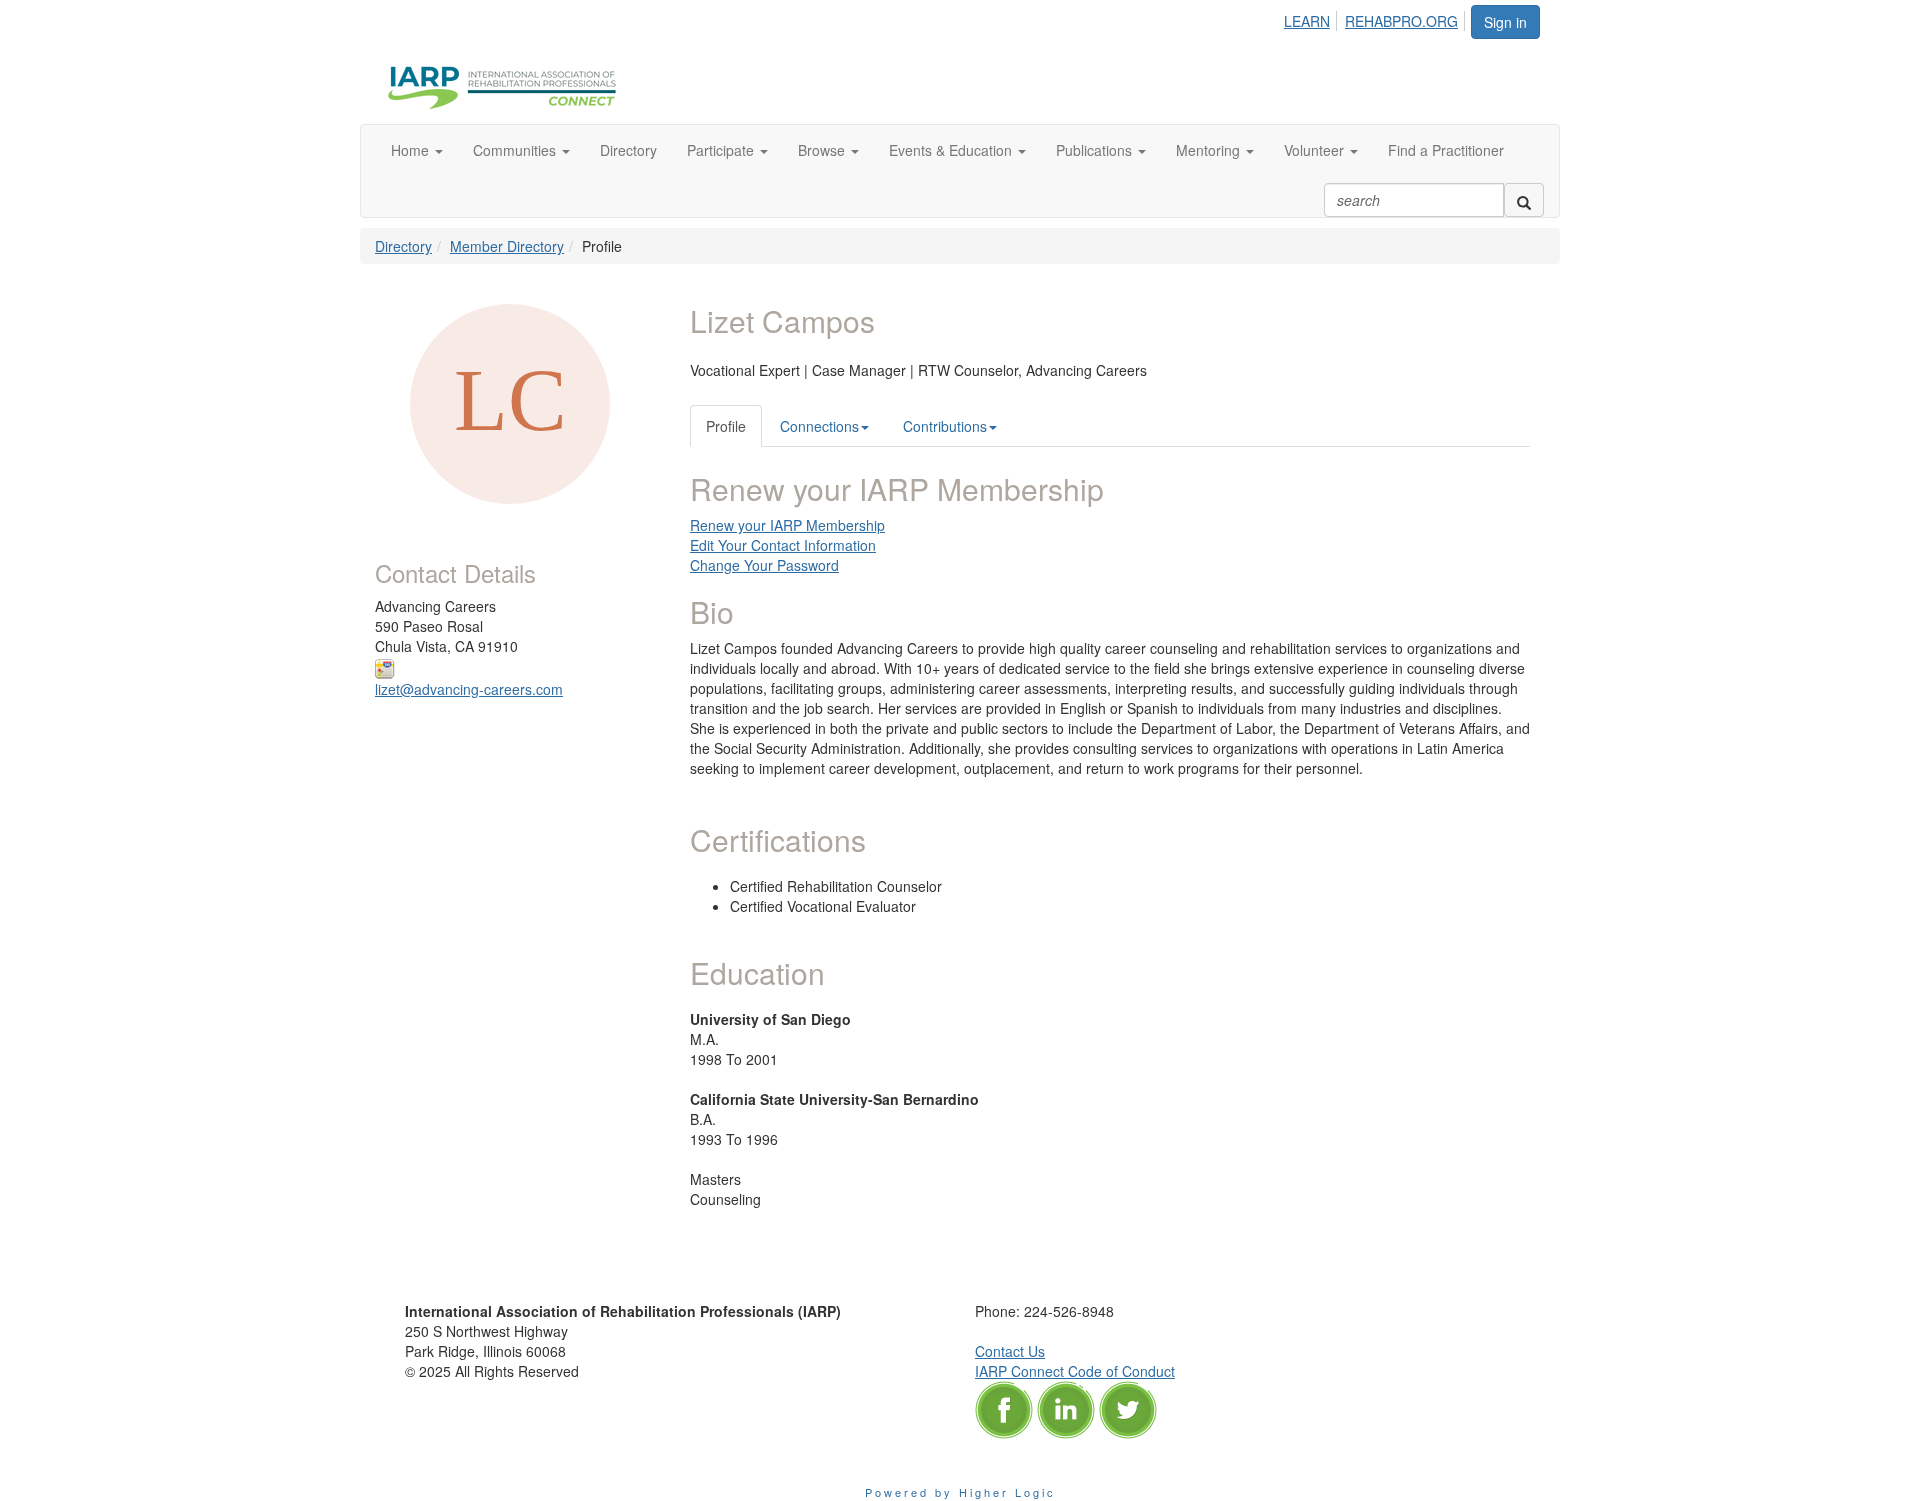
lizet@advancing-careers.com (469, 689)
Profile (726, 426)
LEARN (1307, 21)
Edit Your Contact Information (783, 545)
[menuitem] (1312, 18)
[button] (417, 150)
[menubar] (1376, 18)
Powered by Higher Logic (960, 1492)
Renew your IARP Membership (787, 525)
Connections (819, 426)
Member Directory (507, 246)
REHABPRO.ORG (1401, 21)
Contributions (945, 426)
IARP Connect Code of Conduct (1075, 1371)
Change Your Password (764, 565)
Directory (403, 246)
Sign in (1505, 22)
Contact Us (1010, 1351)
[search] (1524, 200)
